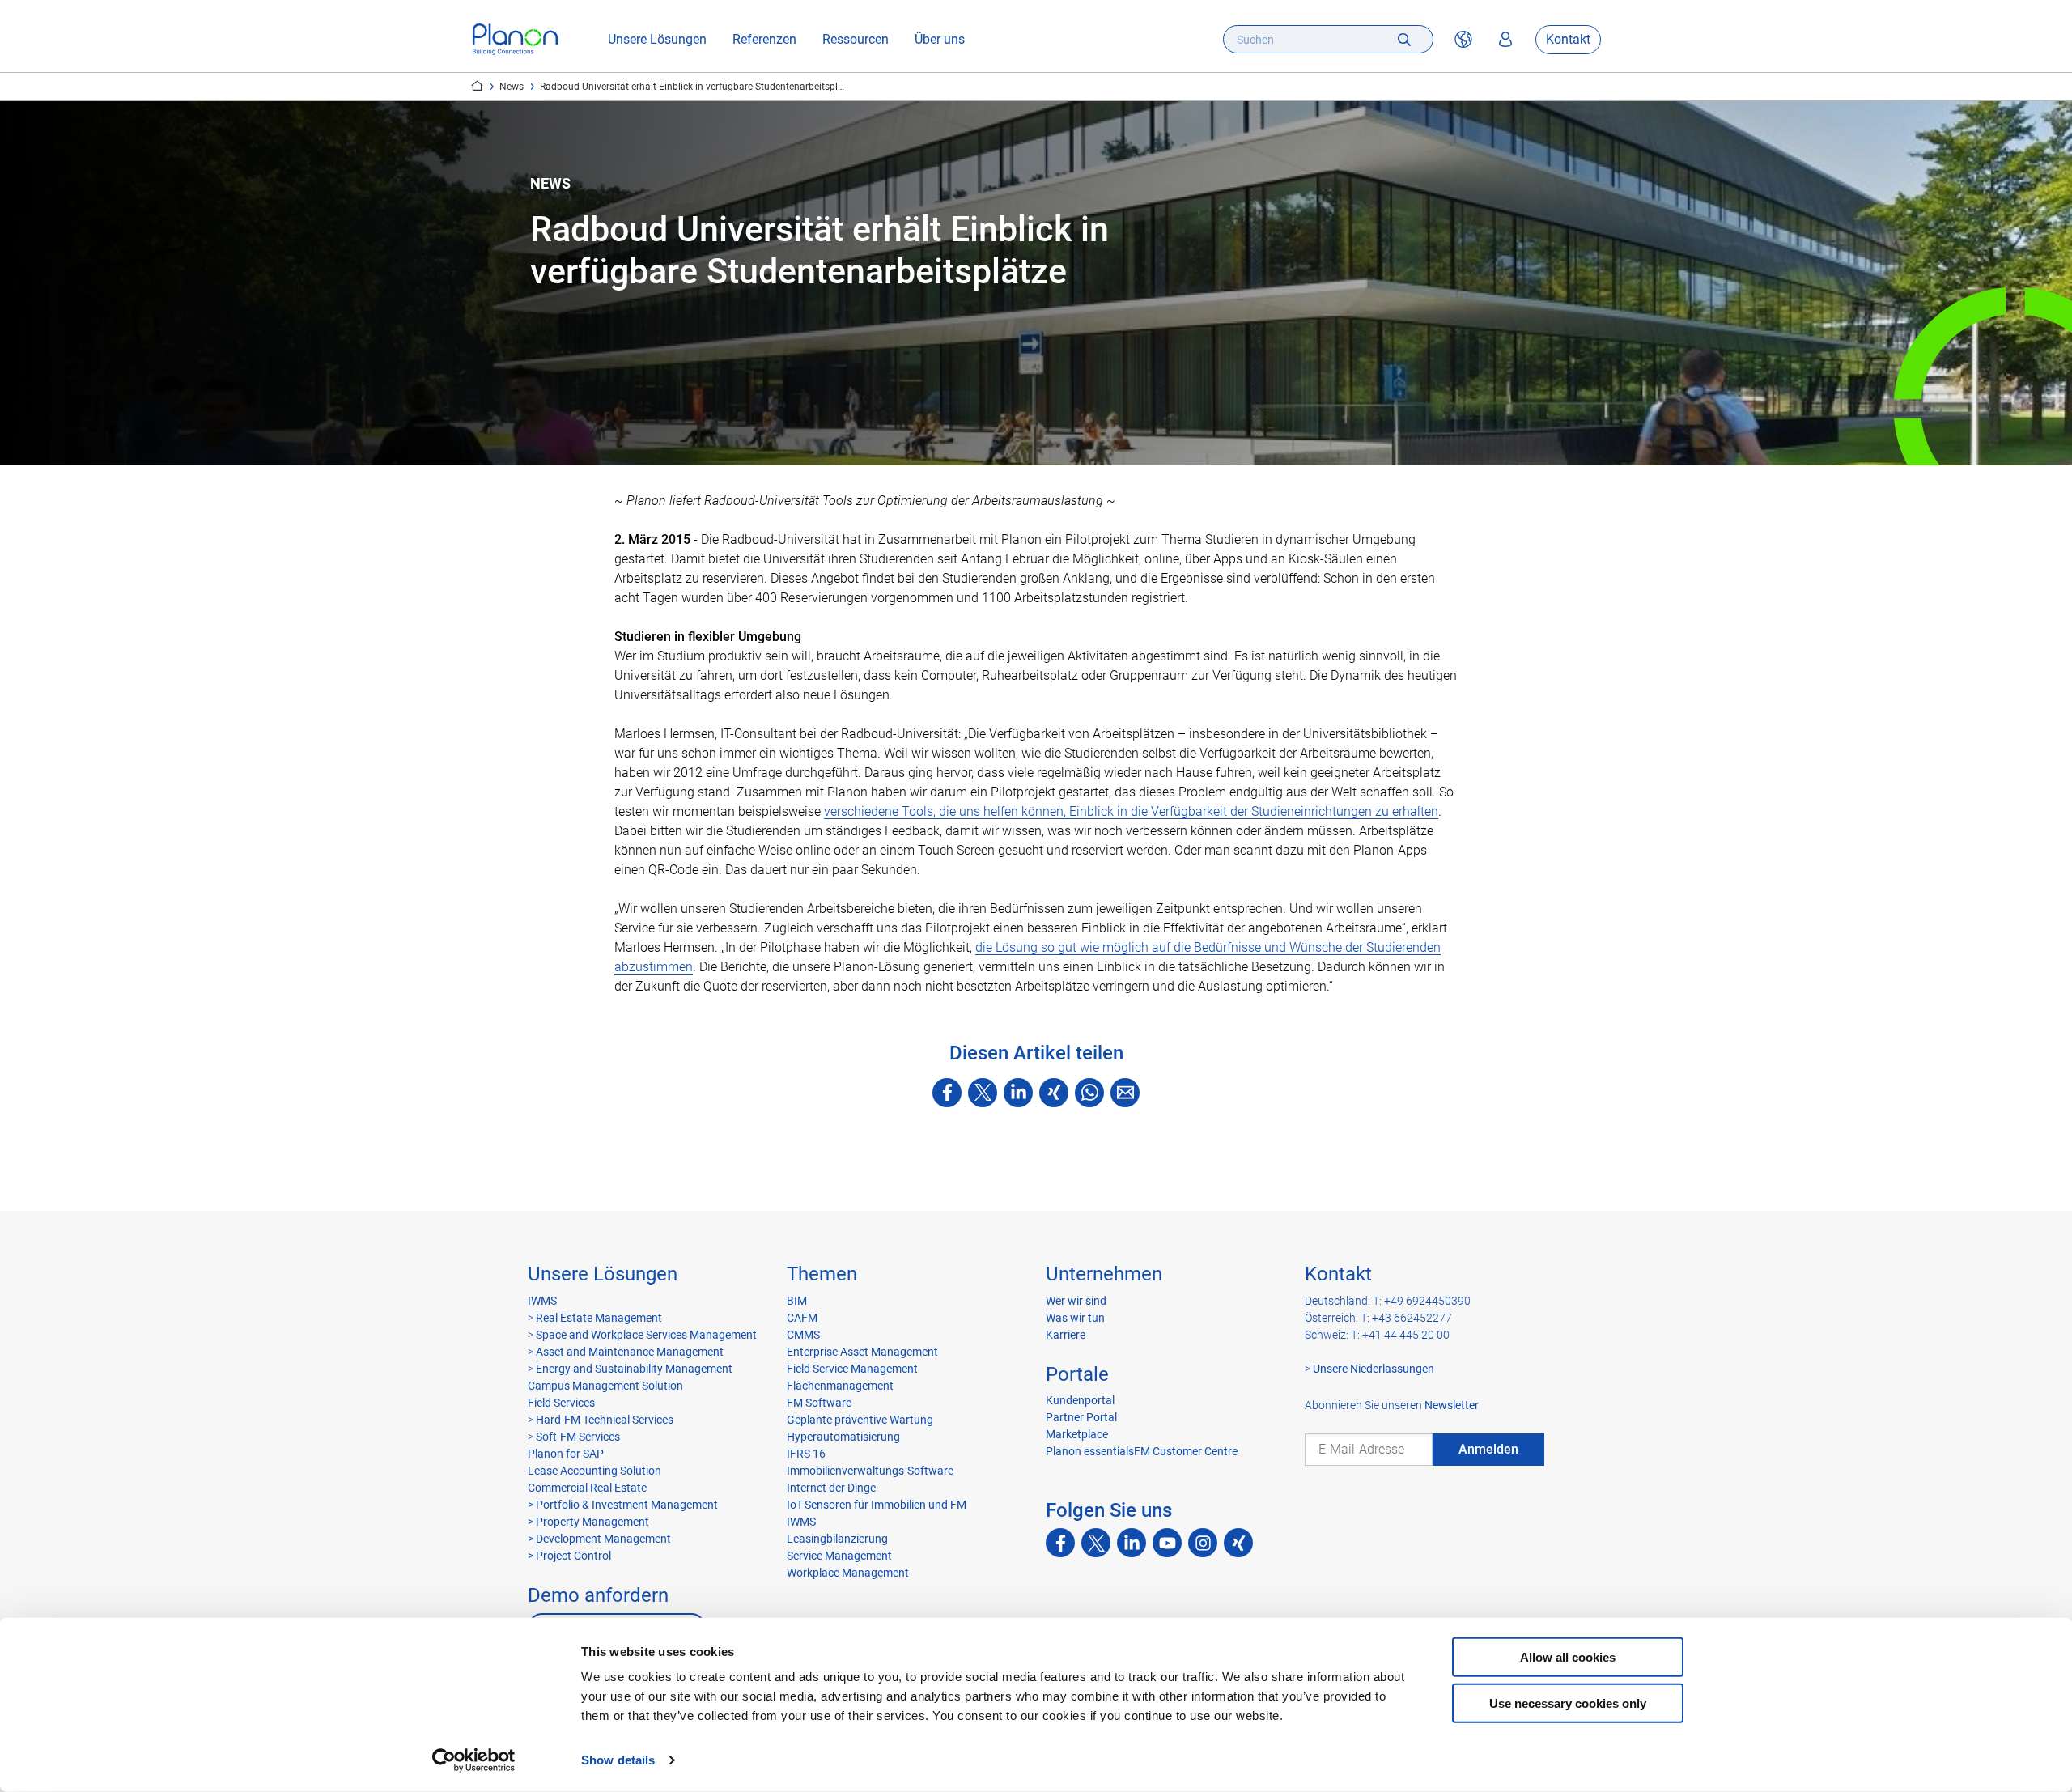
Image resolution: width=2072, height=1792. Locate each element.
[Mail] (1125, 1093)
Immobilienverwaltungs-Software (870, 1471)
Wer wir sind (1076, 1301)
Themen (822, 1274)
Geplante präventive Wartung (860, 1420)
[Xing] (1054, 1093)
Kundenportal (1080, 1400)
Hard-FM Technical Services (605, 1420)
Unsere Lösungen (657, 39)
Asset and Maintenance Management (628, 1352)
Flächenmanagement (840, 1386)
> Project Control (569, 1556)
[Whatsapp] (1089, 1093)
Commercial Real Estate (587, 1488)
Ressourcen (856, 39)
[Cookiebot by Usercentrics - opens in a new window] (474, 1760)
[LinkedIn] (1018, 1093)
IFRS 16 (806, 1454)
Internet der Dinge (831, 1488)
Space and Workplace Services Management (645, 1335)
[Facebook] (947, 1093)
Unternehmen (1104, 1274)
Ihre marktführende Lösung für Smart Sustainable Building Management (477, 86)
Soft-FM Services (578, 1437)
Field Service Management (852, 1369)
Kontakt (1568, 39)
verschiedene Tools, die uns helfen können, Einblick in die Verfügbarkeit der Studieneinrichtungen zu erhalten (1131, 811)
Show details (618, 1760)
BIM (797, 1301)
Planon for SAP (566, 1454)
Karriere (1066, 1335)
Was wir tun (1075, 1318)
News (512, 87)
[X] (983, 1093)
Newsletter (1452, 1405)
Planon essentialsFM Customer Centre (1142, 1451)
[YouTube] (1167, 1543)
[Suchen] (1404, 39)
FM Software (819, 1403)
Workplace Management (848, 1573)
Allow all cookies (1568, 1657)
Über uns (940, 39)
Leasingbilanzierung (837, 1539)
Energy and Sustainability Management (634, 1369)
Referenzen (764, 39)
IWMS (542, 1301)
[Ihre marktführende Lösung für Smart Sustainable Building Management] (515, 39)
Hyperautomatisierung (843, 1437)
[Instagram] (1203, 1543)
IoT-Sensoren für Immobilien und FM (877, 1505)
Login (1505, 40)
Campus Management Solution (605, 1386)
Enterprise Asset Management (862, 1352)
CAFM (802, 1318)
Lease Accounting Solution (594, 1471)
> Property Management (588, 1522)
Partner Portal (1081, 1417)
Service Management (839, 1556)
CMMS (803, 1335)
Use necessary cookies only (1568, 1703)
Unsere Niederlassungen (1374, 1369)
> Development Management (599, 1539)
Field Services (561, 1403)
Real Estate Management (598, 1318)
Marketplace (1077, 1434)
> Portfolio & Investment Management (623, 1505)
